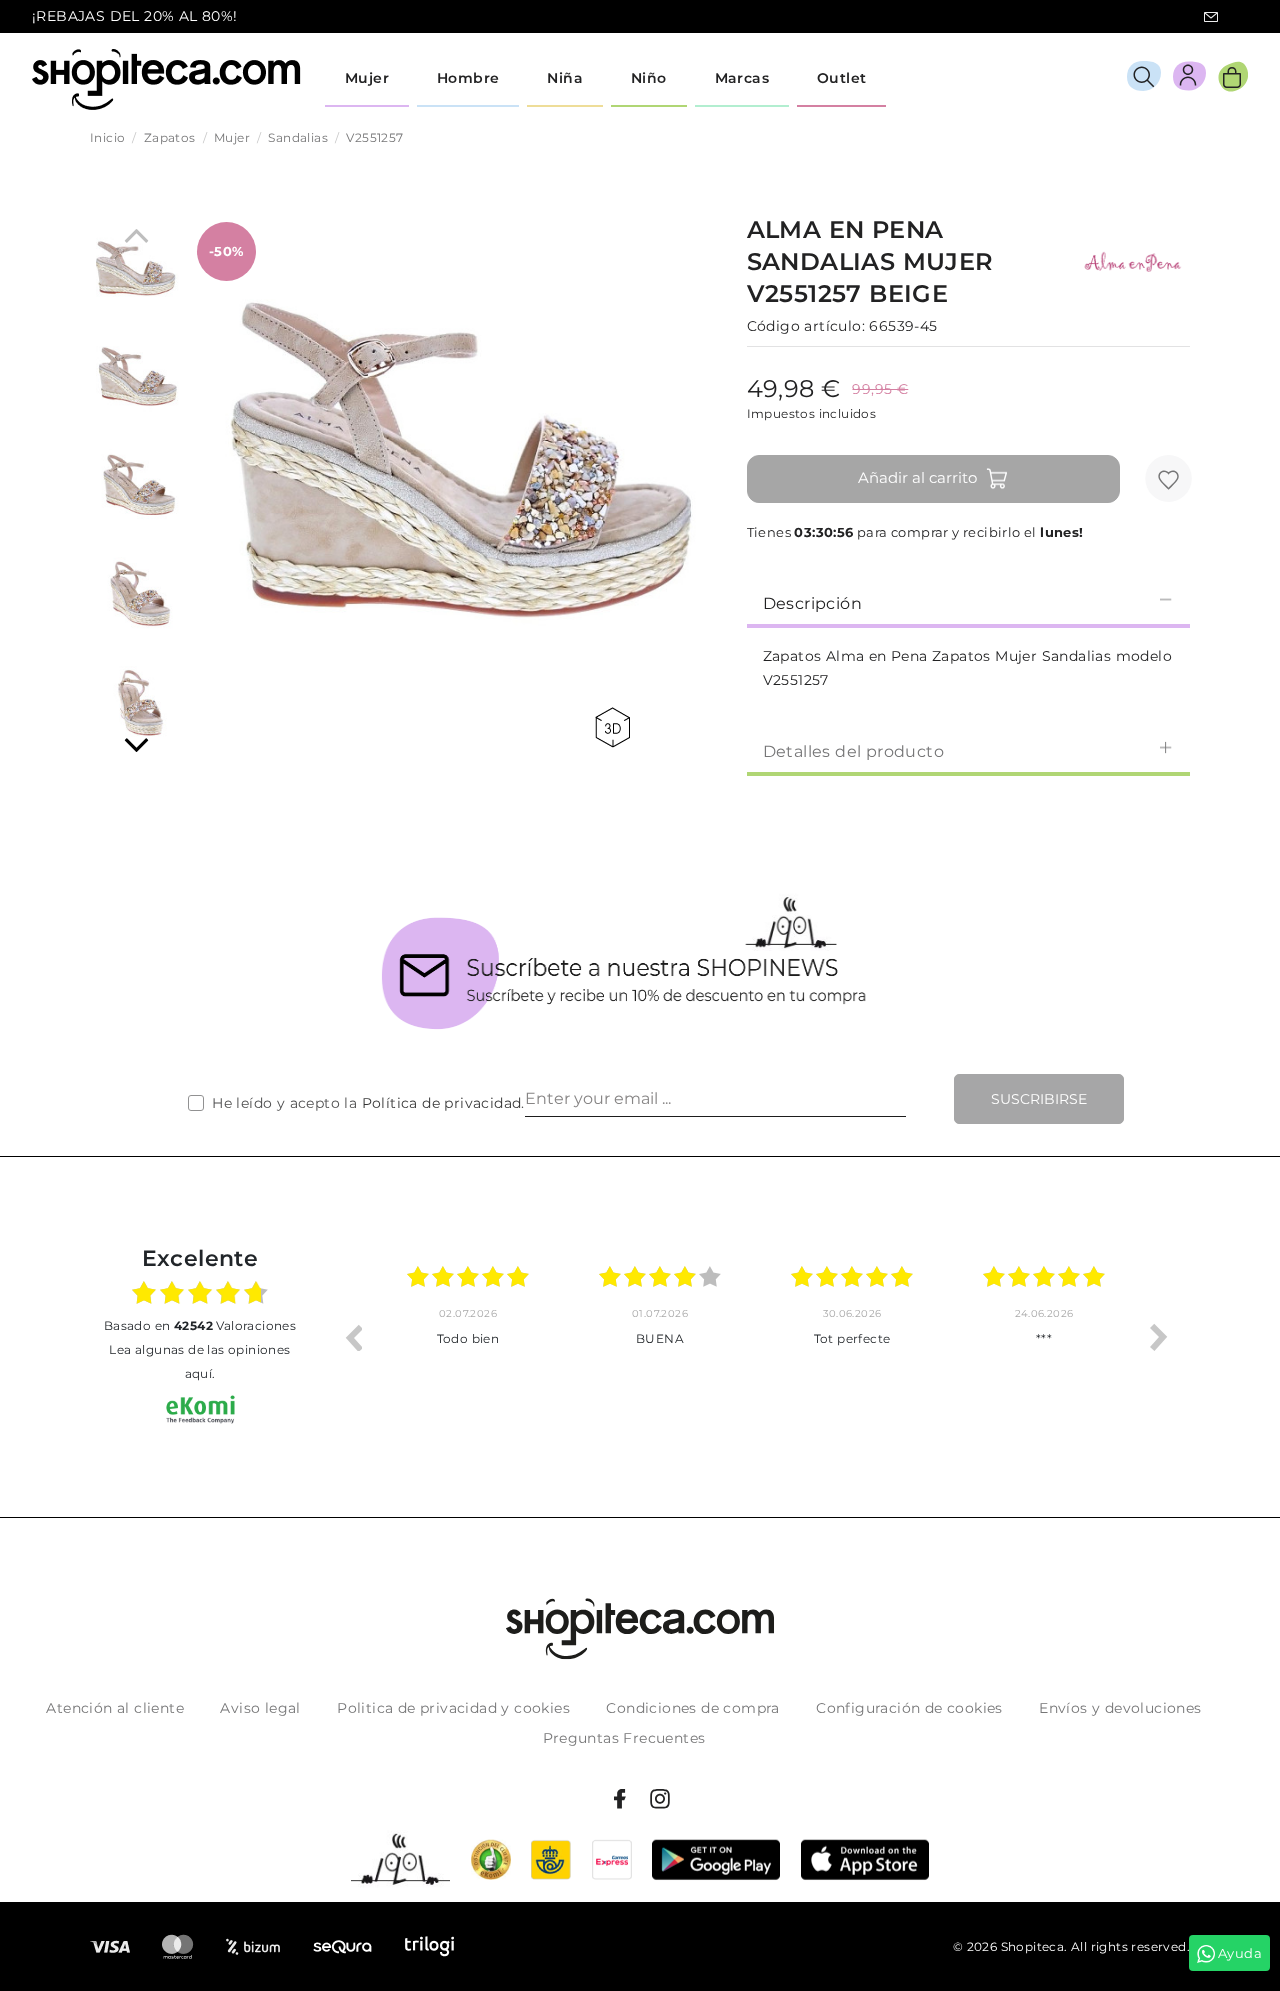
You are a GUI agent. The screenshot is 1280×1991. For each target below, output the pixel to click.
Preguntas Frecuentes (624, 1738)
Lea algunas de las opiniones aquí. (199, 1361)
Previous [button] (353, 1337)
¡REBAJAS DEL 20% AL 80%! (135, 16)
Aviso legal (260, 1708)
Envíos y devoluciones (1120, 1708)
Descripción (812, 603)
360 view (616, 727)
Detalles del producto (853, 751)
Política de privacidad (442, 1103)
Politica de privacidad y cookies (453, 1708)
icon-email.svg (1211, 17)
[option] (468, 1337)
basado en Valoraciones (200, 1325)
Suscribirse (1039, 1099)
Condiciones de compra (692, 1708)
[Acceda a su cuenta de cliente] (1189, 79)
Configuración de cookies (909, 1708)
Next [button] (1159, 1337)
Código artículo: (806, 326)
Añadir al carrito (917, 477)
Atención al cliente (115, 1708)
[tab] (968, 602)
